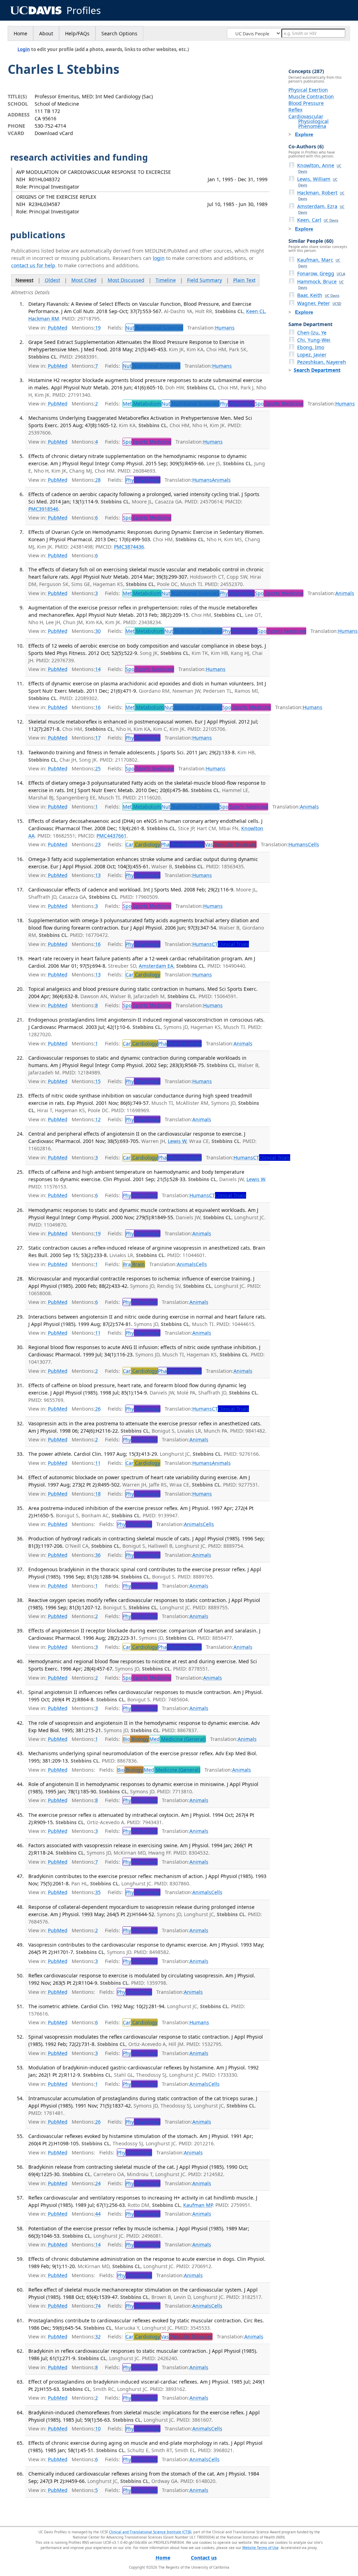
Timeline (166, 280)
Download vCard (54, 133)
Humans (225, 328)
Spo (279, 404)
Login (24, 49)
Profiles (84, 10)
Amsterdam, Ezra (321, 209)
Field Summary (205, 280)
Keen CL (256, 311)
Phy (237, 404)
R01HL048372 (44, 179)
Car (143, 844)
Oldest (52, 280)
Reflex (295, 110)
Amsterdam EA (156, 966)
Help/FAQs (77, 33)
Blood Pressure (306, 103)
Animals (221, 480)
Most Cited (84, 280)
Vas (231, 844)
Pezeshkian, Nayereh (322, 362)
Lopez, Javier (312, 355)
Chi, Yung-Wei (314, 340)
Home (20, 33)
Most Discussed (126, 280)
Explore (304, 134)
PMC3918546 (43, 509)
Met (142, 404)
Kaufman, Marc (319, 262)
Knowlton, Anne (319, 168)
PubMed (58, 328)
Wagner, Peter (319, 303)
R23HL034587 (44, 204)
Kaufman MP (198, 2205)
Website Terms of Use (260, 2548)
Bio (136, 1739)
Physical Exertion (308, 90)
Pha (182, 844)
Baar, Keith (318, 295)
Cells (314, 844)
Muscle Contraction (311, 96)
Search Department (317, 370)
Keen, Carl (318, 220)
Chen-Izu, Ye (312, 333)
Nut (154, 328)
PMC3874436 (129, 547)
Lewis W (177, 1141)
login (159, 258)
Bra (134, 1264)
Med (177, 1739)
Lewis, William (317, 182)
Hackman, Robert (321, 195)
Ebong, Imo (311, 347)
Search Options (119, 33)
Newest (24, 280)
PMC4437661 (112, 836)
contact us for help (33, 265)
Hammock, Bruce (320, 284)
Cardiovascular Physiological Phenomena (309, 121)
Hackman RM (44, 319)
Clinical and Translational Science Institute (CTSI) (150, 2532)
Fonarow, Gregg (321, 273)
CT (230, 944)
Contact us (204, 2558)
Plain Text (244, 280)
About (46, 33)
